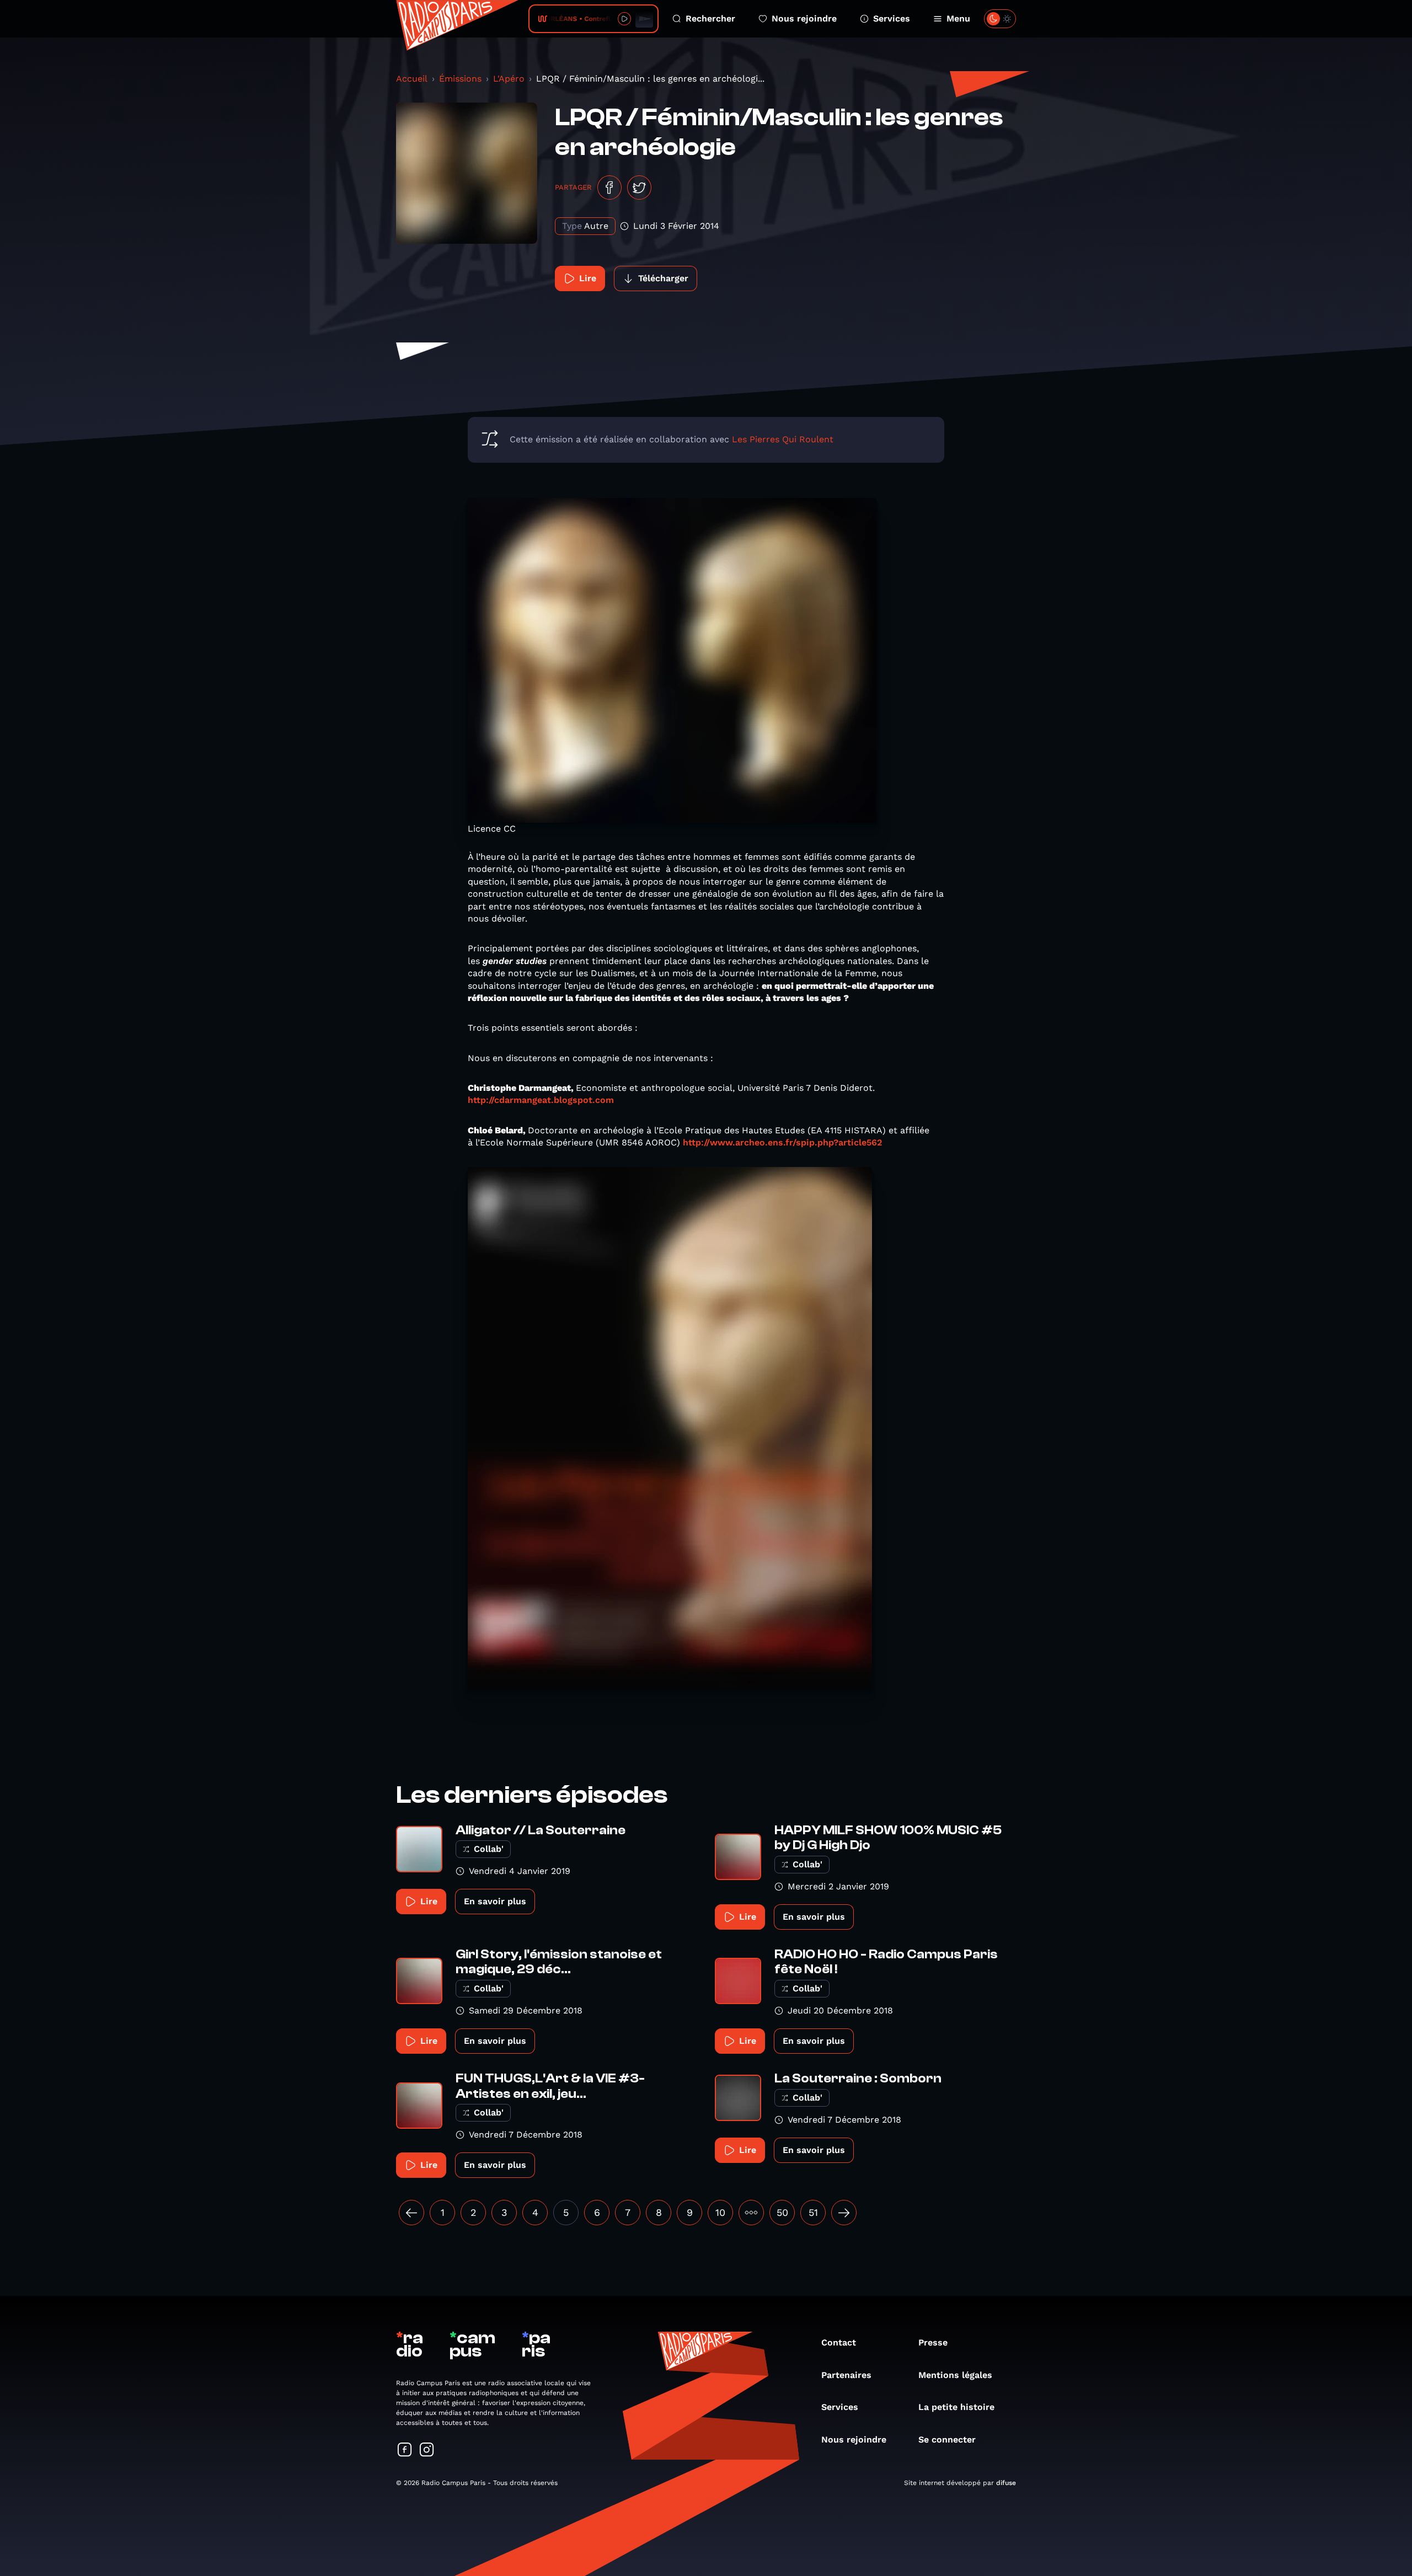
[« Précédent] (411, 2213)
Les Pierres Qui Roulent (783, 439)
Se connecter (947, 2440)
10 (720, 2212)
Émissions (460, 79)
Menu (958, 18)
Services (892, 18)
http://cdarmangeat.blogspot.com (541, 1100)
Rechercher (710, 18)
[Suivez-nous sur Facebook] (405, 2451)
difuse (1006, 2483)
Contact (839, 2342)
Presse (933, 2342)
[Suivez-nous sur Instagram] (427, 2451)
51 (813, 2212)
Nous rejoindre (804, 18)
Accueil (412, 79)
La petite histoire (956, 2407)
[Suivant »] (844, 2213)
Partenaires (846, 2375)
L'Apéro (509, 79)
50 (782, 2212)
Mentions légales (955, 2375)
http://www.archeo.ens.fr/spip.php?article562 (782, 1142)
